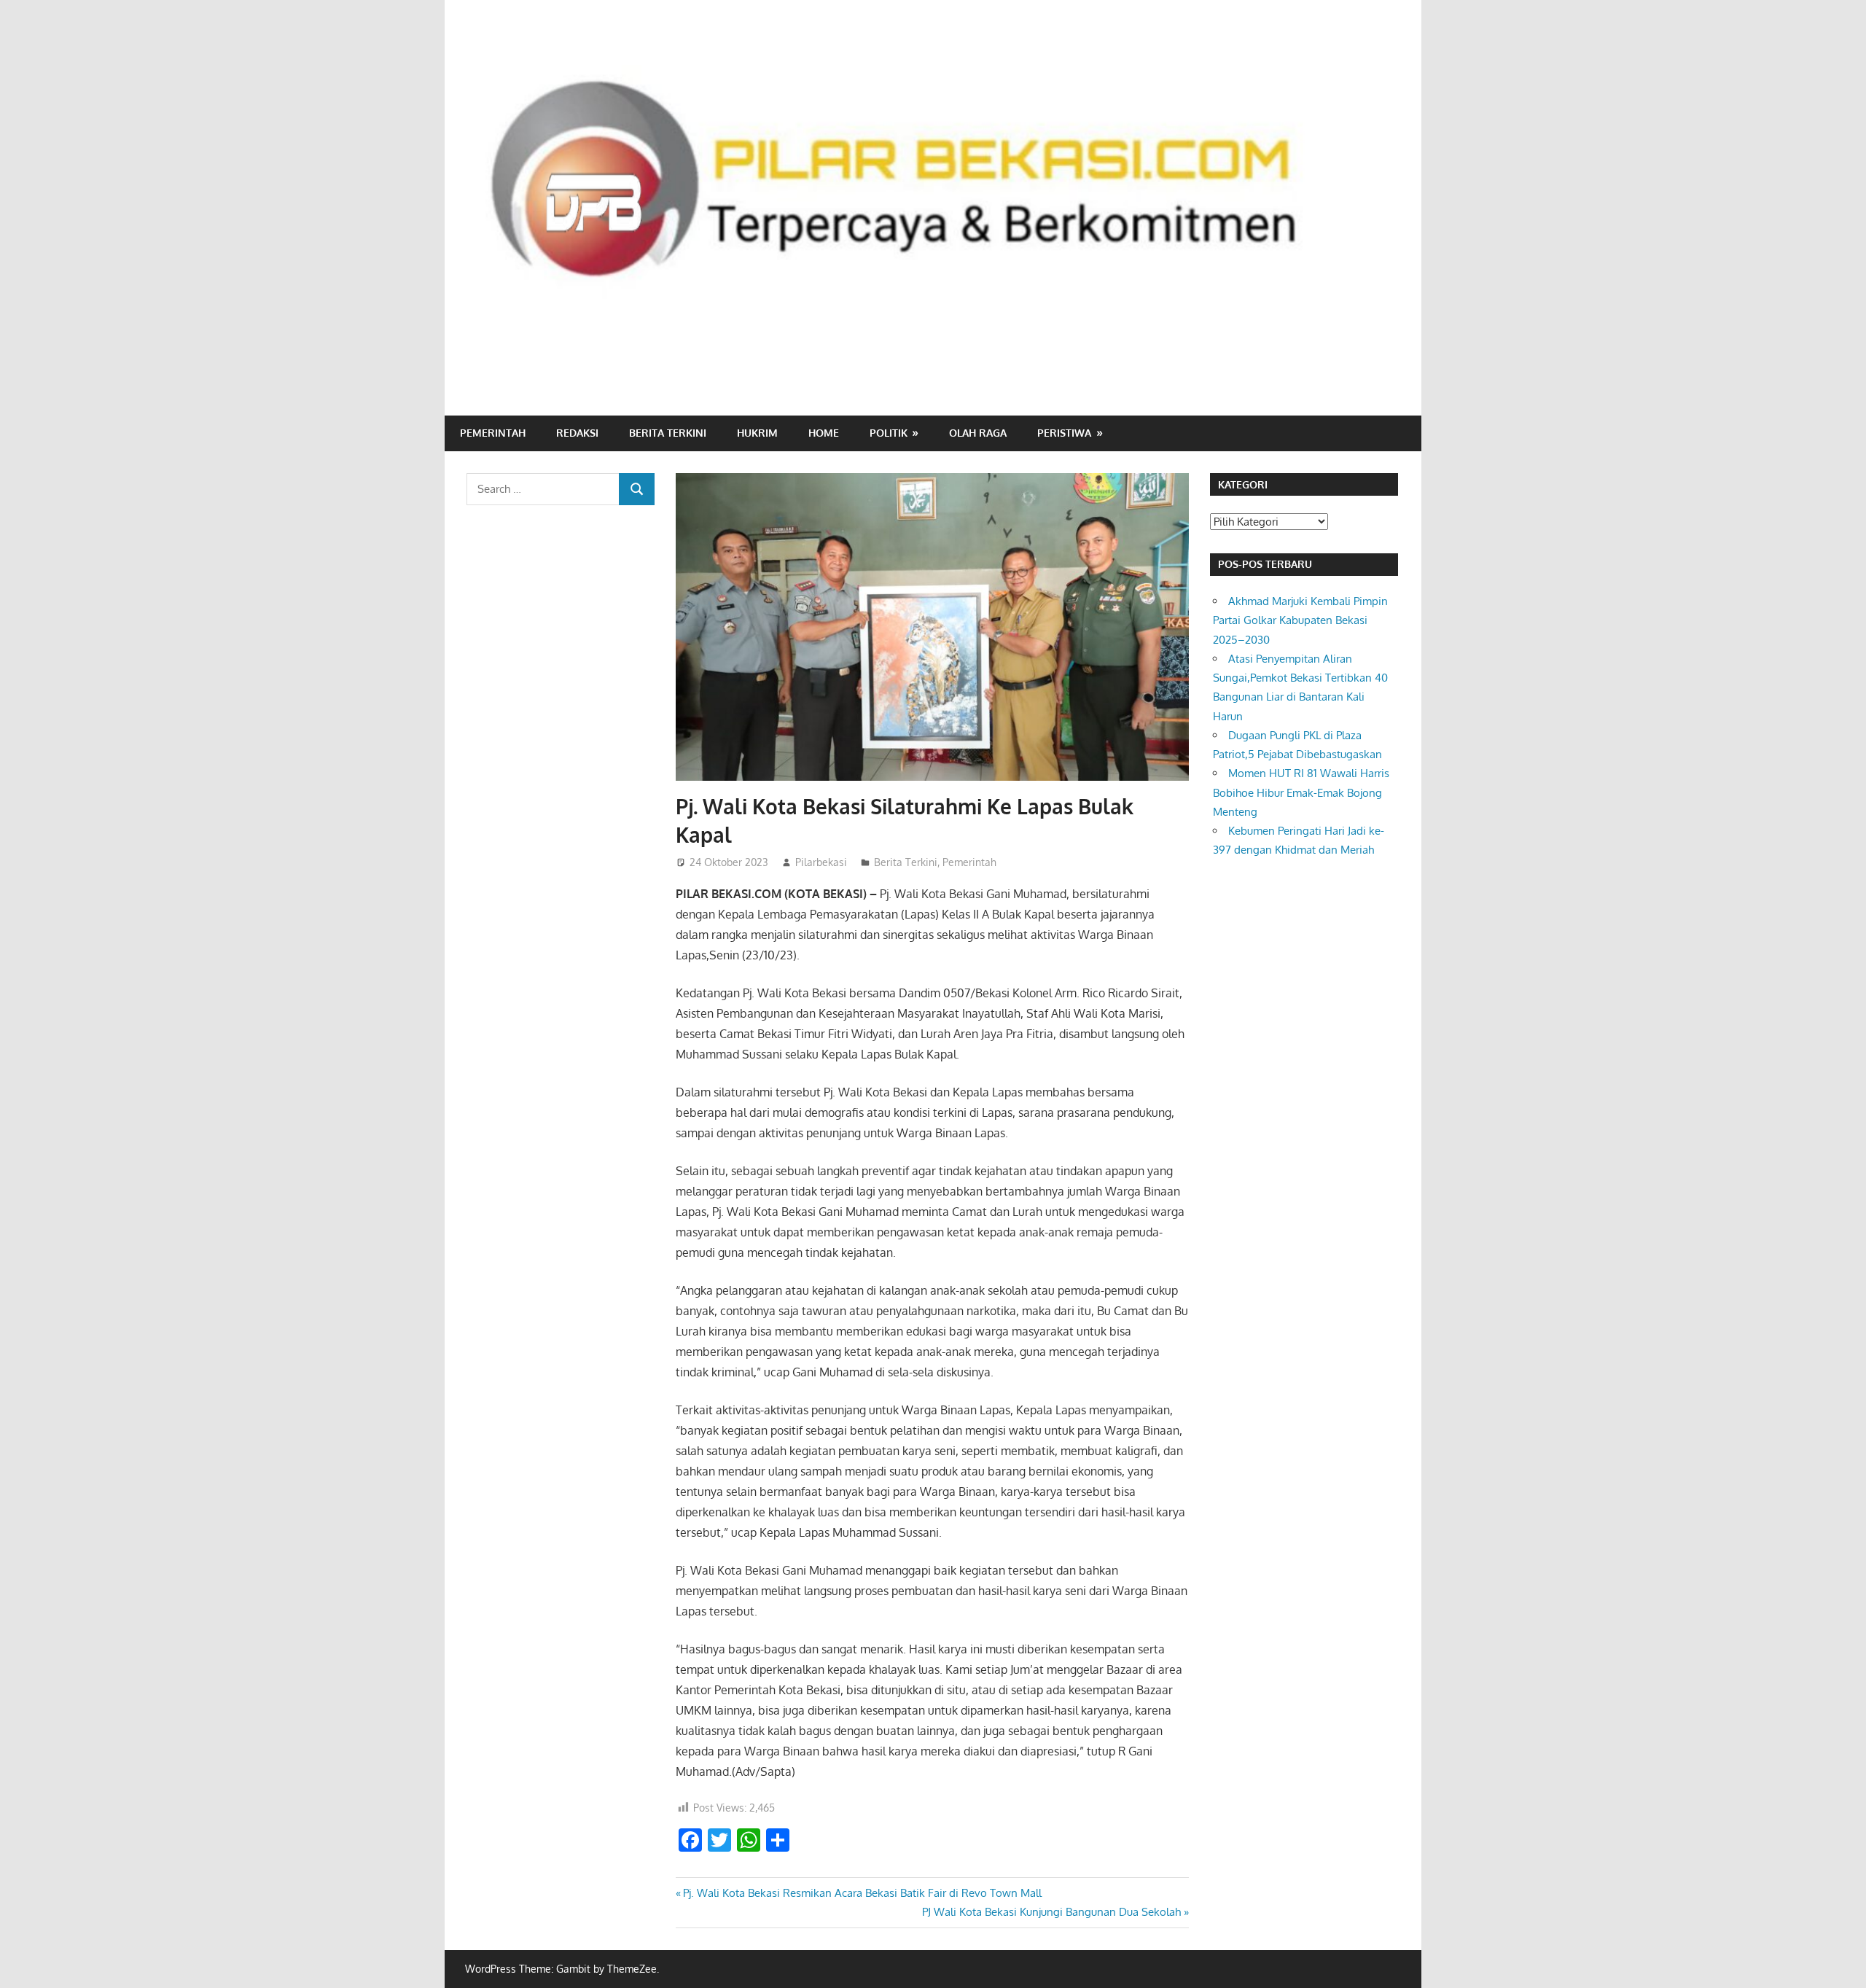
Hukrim (757, 433)
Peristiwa (1064, 433)
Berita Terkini (668, 433)
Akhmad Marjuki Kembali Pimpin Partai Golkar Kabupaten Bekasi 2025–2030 (1302, 620)
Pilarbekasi (821, 862)
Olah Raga (978, 433)
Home (824, 433)
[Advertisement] (1134, 354)
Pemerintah (493, 433)
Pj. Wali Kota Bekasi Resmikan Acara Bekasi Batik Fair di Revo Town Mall (862, 1893)
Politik (889, 433)
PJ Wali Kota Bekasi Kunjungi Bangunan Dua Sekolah (1051, 1912)
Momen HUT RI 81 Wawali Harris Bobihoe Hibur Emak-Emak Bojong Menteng (1301, 792)
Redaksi (577, 433)
